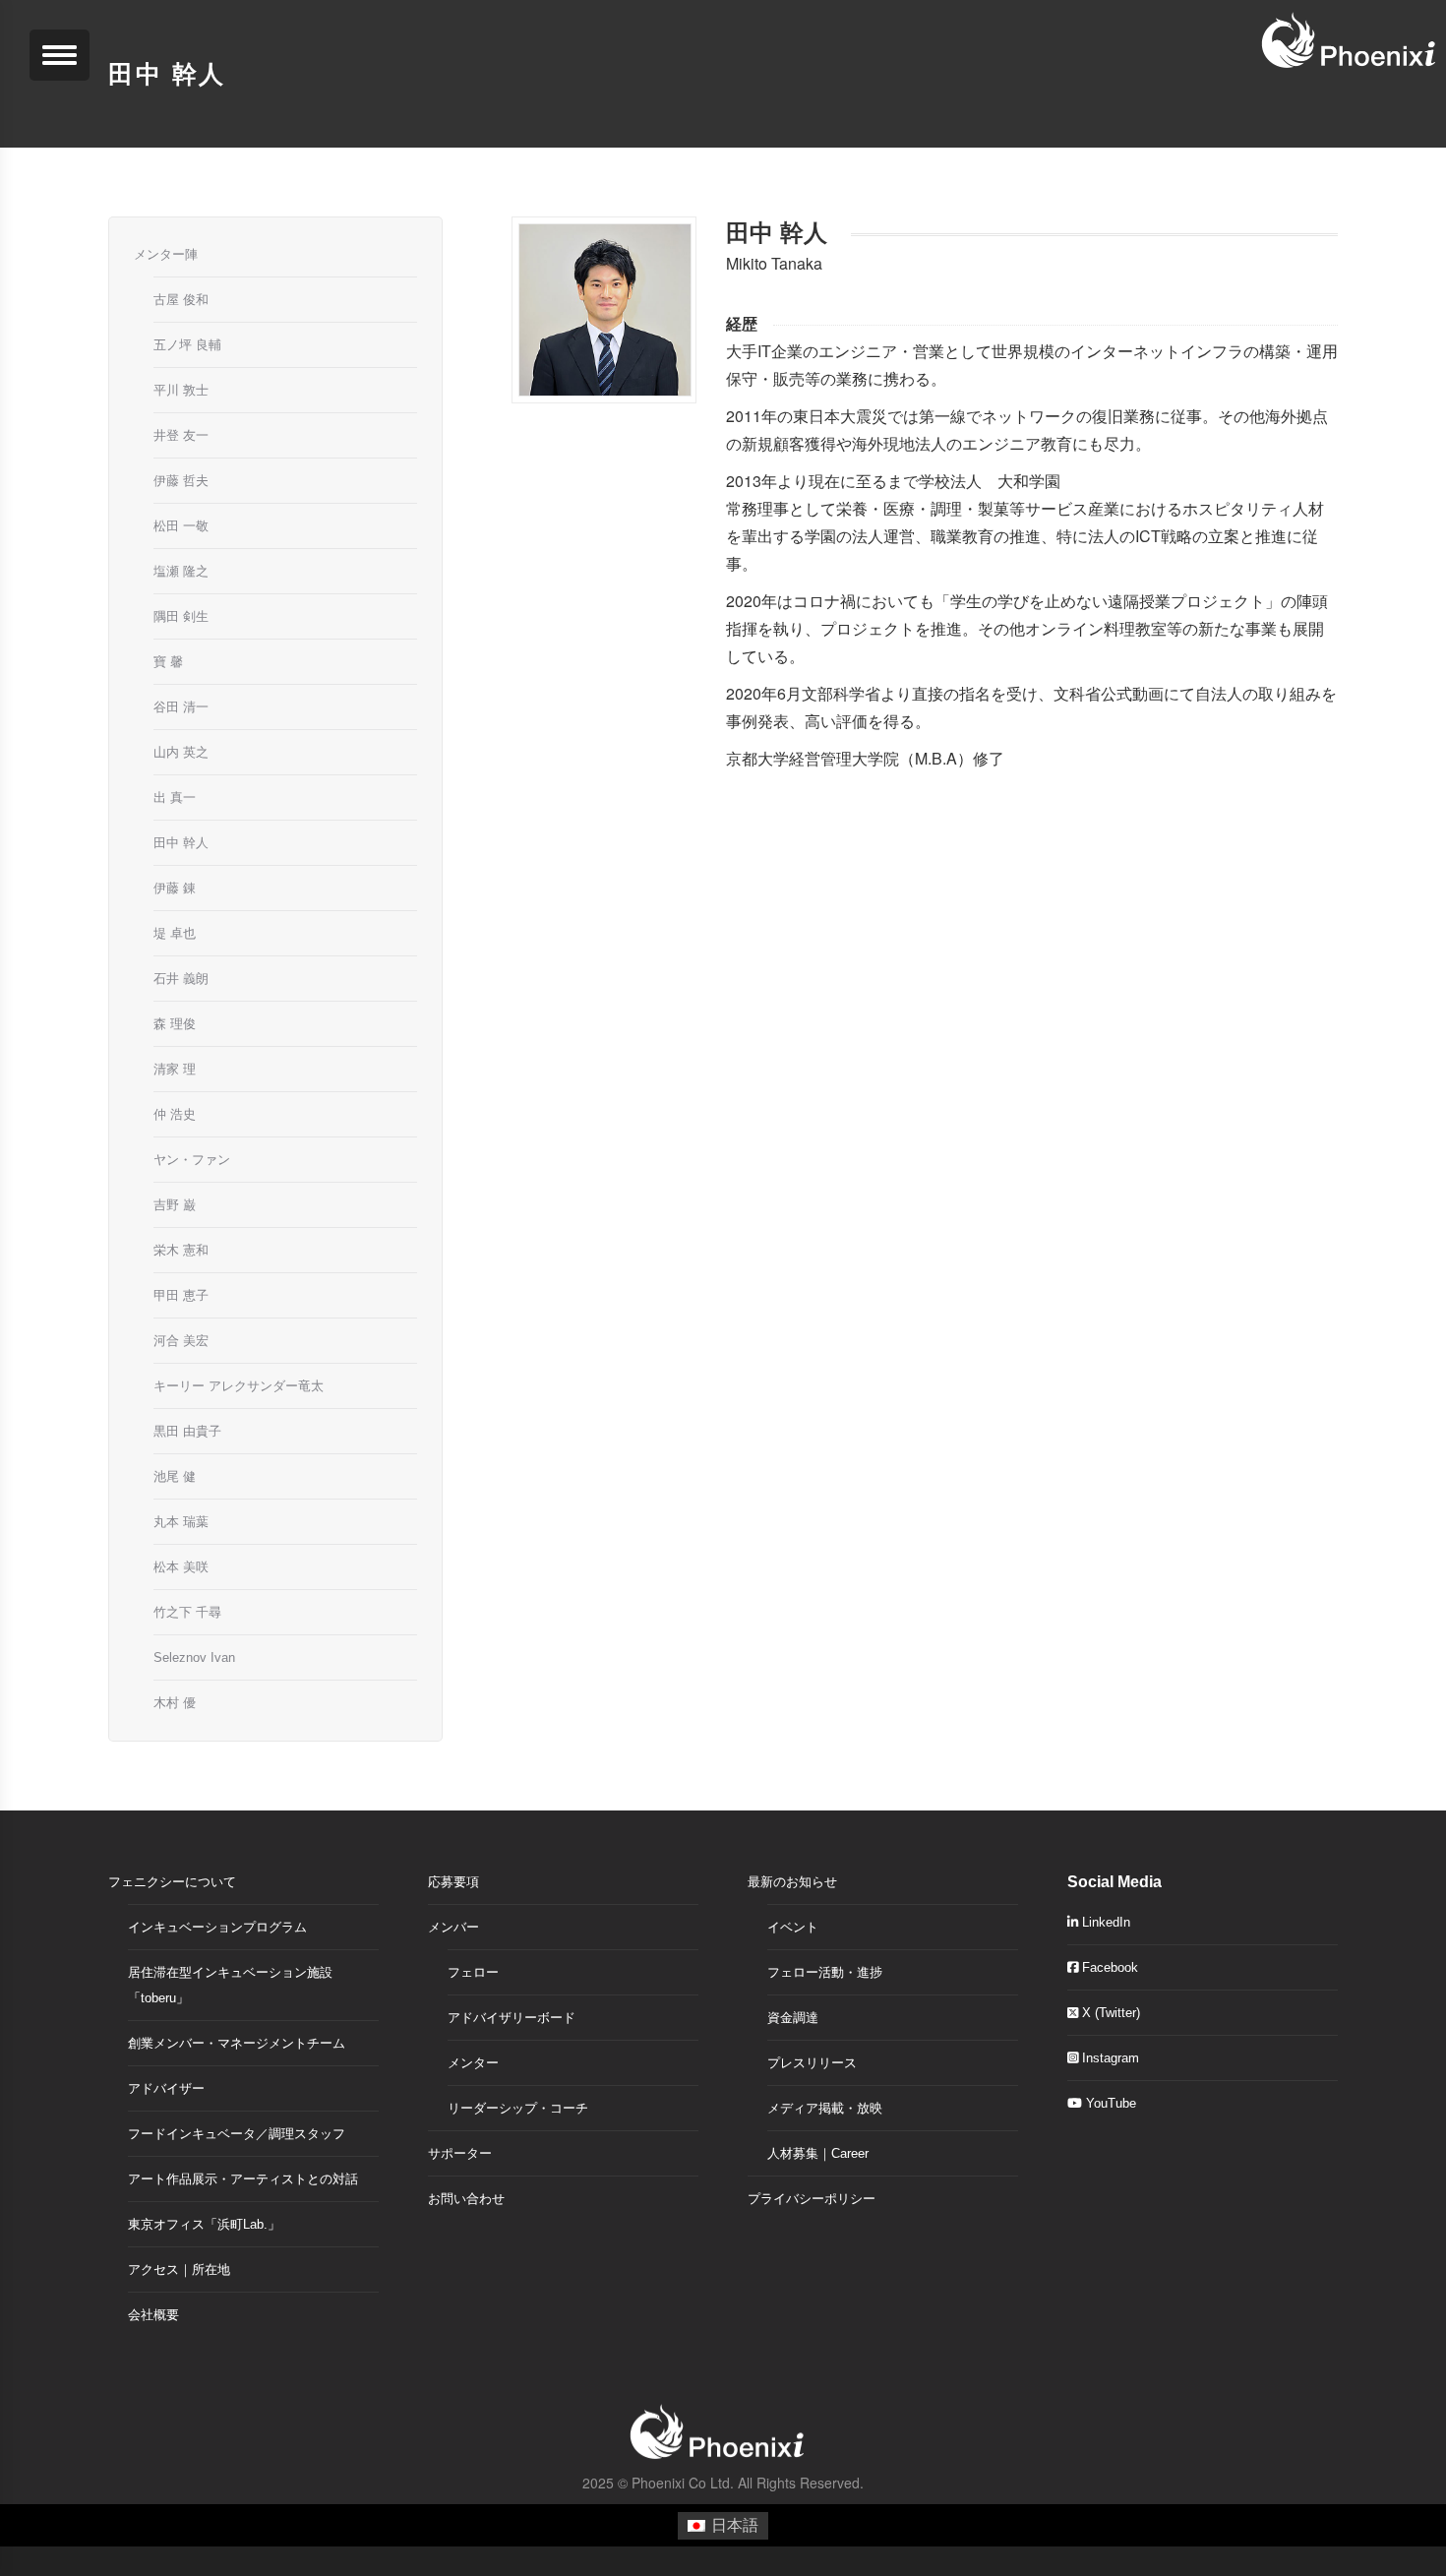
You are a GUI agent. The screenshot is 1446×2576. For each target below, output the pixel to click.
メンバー (453, 1927)
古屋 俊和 (181, 300)
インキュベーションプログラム (217, 1927)
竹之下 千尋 (187, 1612)
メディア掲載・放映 (825, 2108)
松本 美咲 (181, 1567)
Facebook (1108, 1967)
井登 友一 (181, 435)
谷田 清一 (181, 707)
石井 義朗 (181, 979)
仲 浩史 (175, 1114)
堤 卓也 (175, 933)
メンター (473, 2063)
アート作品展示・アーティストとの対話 (243, 2179)
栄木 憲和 (181, 1250)
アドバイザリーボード (512, 2018)
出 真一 (175, 797)
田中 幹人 (181, 843)
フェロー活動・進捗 (825, 1972)
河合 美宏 (181, 1341)
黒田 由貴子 (187, 1431)
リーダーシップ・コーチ (518, 2108)
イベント (793, 1927)
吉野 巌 (175, 1205)
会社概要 (153, 2315)
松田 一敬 (181, 526)
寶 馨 (168, 662)
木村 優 (175, 1703)
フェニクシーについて (172, 1882)
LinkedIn (1104, 1922)
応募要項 (453, 1882)
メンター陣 (166, 254)
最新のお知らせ (792, 1882)
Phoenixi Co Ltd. (683, 2483)
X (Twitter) (1109, 2013)
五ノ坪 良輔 (187, 345)
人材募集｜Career (818, 2153)
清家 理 (175, 1069)
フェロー (473, 1972)
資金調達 (793, 2018)
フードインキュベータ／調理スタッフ (237, 2134)
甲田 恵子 (181, 1295)
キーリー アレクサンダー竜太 (239, 1386)
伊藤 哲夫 (181, 481)
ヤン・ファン (192, 1160)
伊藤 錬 (175, 888)
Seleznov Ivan (194, 1657)
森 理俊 (175, 1024)
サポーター (460, 2153)
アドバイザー (166, 2088)
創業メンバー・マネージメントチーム (237, 2043)
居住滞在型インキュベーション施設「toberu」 (230, 1985)
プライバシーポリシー (812, 2199)
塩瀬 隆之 (181, 571)
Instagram (1109, 2058)
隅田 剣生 (181, 616)
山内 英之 (181, 752)
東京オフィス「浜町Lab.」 (204, 2224)
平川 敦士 (181, 390)
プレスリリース (812, 2063)
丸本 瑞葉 (181, 1522)
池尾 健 (175, 1476)
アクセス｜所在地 (179, 2269)
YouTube (1109, 2103)
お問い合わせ (466, 2199)
